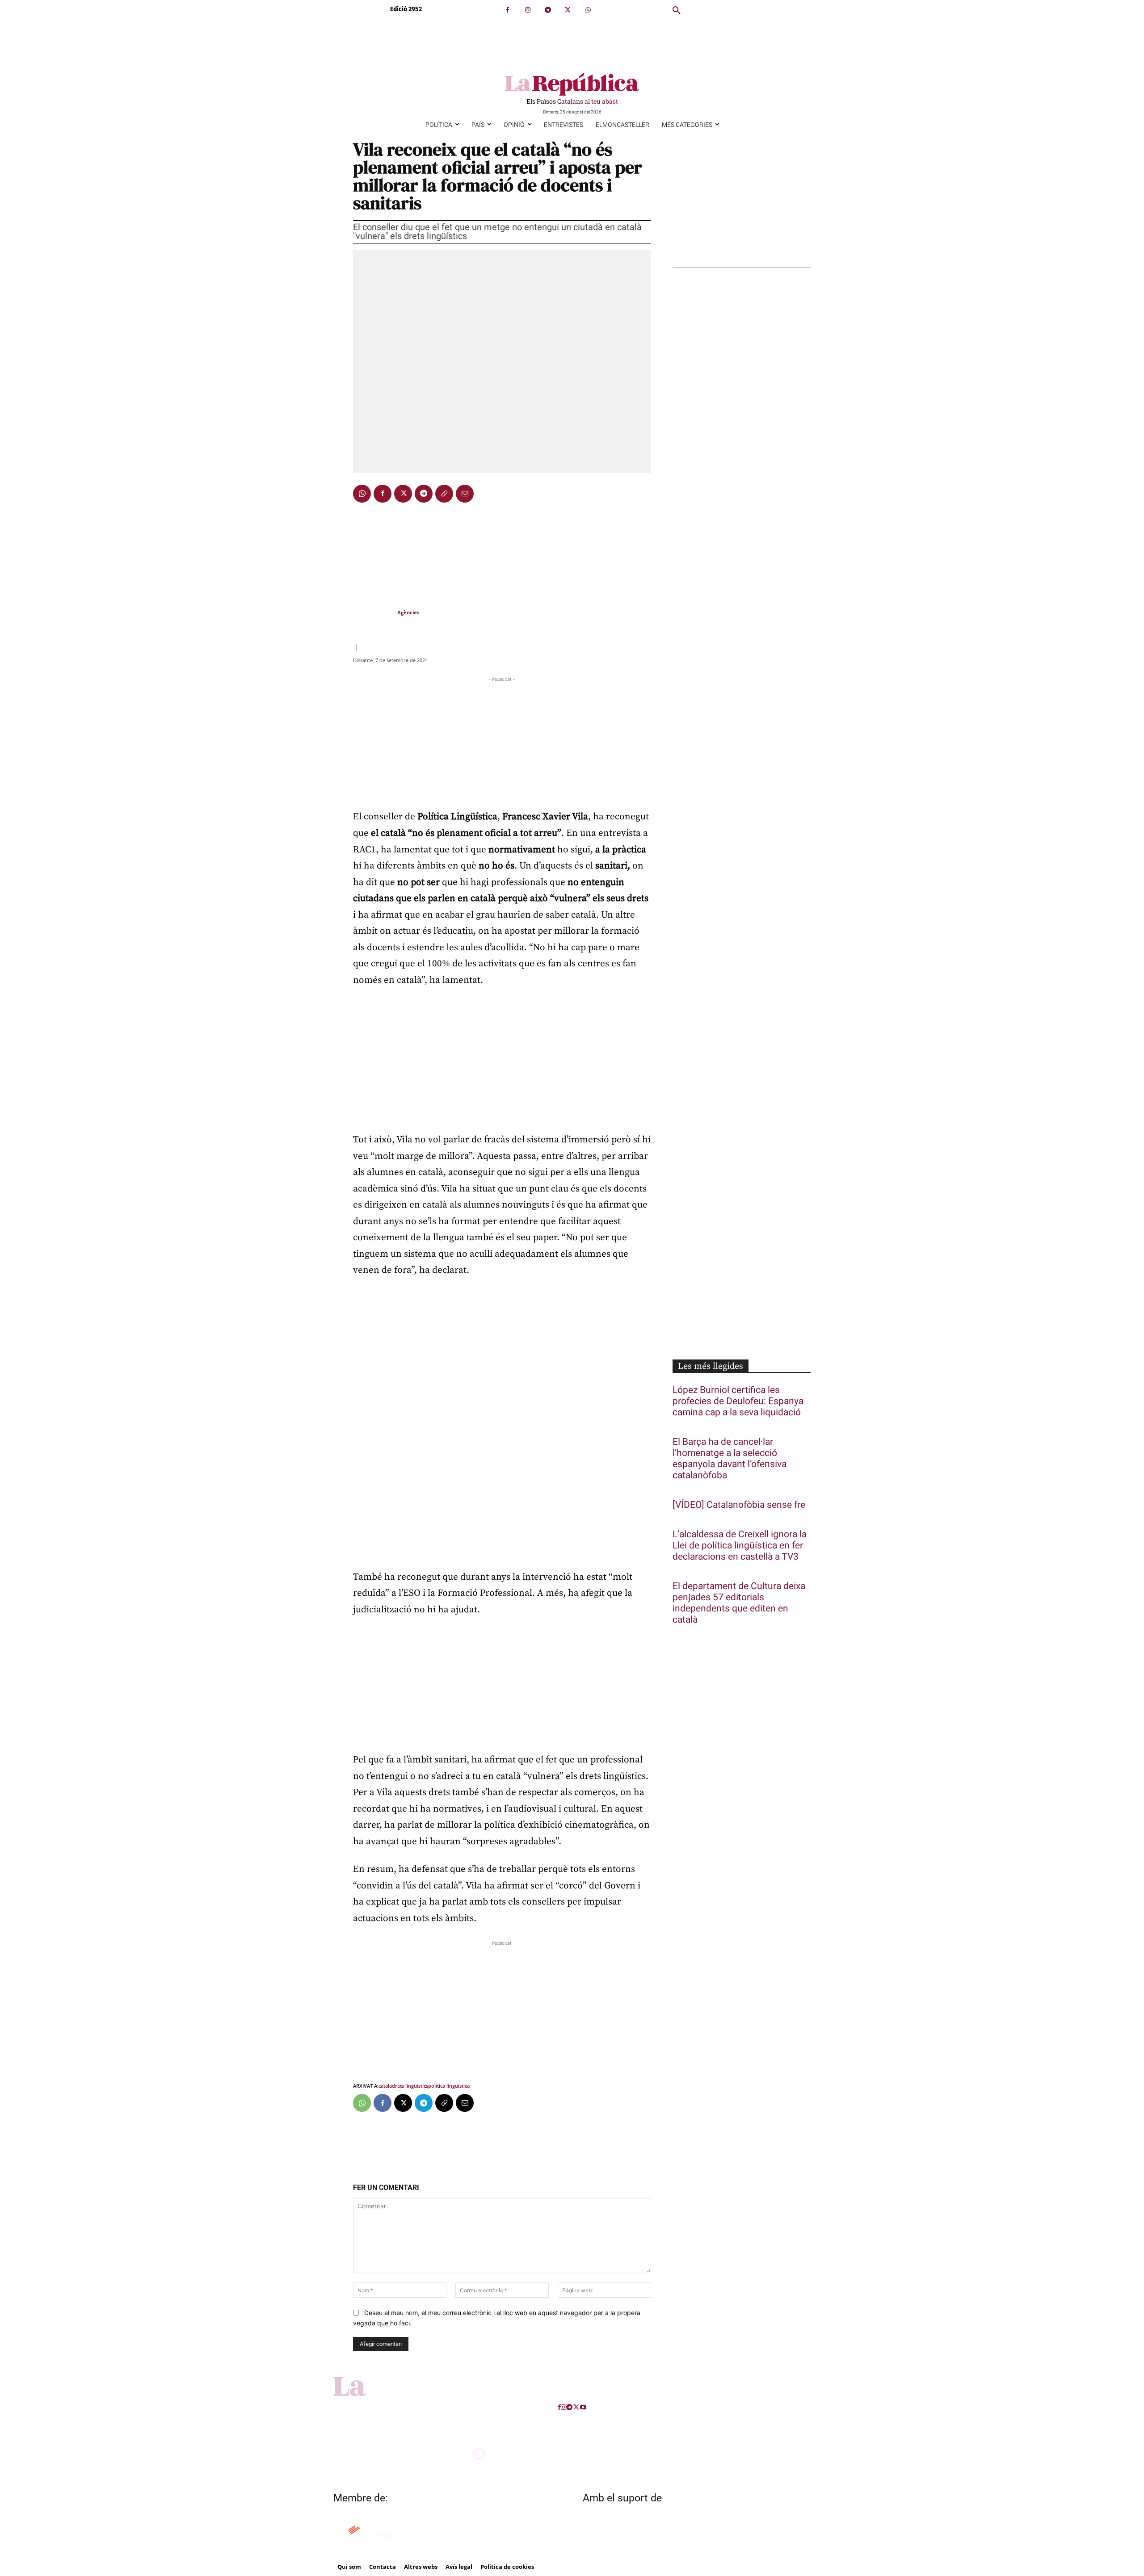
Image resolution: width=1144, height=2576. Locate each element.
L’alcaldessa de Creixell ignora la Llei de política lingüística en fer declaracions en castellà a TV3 (740, 1546)
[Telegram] (548, 10)
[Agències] (374, 613)
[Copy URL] (444, 494)
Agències (408, 612)
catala (385, 2086)
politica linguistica (449, 2086)
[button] (677, 11)
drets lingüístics (410, 2086)
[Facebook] (507, 10)
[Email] (465, 494)
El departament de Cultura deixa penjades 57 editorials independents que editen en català (739, 1603)
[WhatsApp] (588, 10)
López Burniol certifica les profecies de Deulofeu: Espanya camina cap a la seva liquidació (738, 1401)
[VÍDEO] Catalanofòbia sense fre (739, 1505)
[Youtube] (583, 2407)
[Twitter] (568, 10)
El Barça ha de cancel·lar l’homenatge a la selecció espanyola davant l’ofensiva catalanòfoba (730, 1459)
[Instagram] (528, 10)
